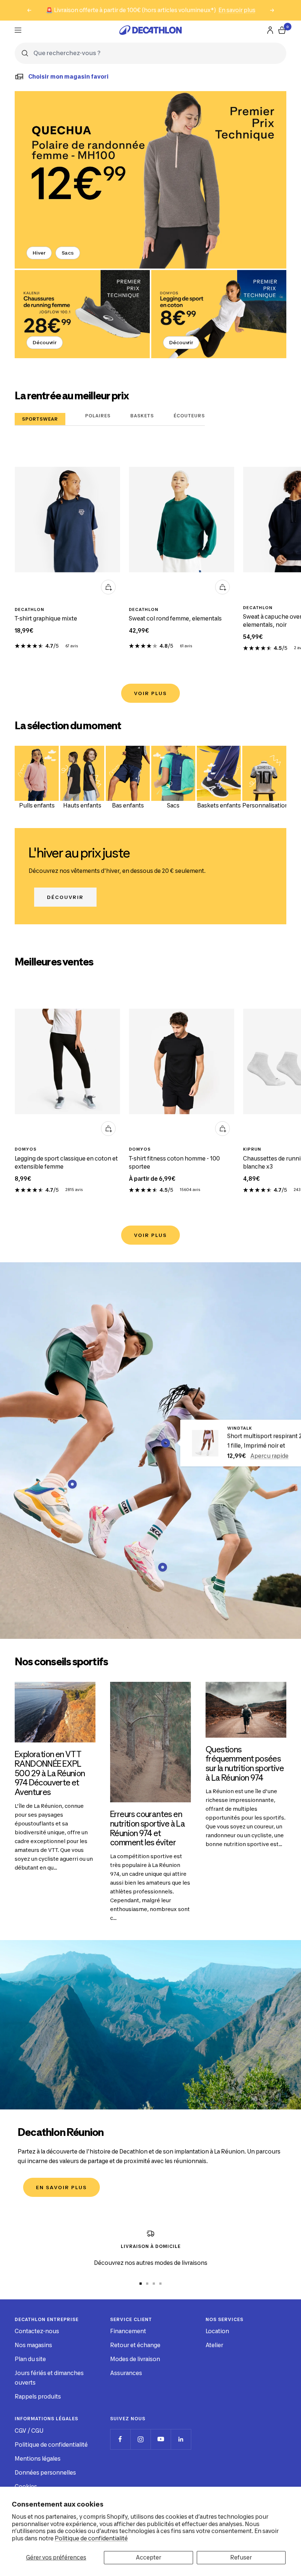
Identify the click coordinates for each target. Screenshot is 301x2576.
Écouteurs (189, 416)
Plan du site (30, 2359)
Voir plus (150, 693)
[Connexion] (270, 30)
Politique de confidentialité (91, 2538)
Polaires (98, 416)
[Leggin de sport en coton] (219, 314)
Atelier (214, 2345)
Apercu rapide (269, 1456)
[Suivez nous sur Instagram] (140, 2439)
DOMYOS (26, 1149)
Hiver (39, 253)
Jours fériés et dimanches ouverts (49, 2378)
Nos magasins (33, 2345)
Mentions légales (38, 2459)
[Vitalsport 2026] (150, 180)
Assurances (126, 2373)
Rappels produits (38, 2397)
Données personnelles (45, 2473)
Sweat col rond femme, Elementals (175, 618)
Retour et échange (135, 2345)
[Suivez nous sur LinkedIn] (181, 2439)
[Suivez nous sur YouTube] (161, 2439)
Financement (128, 2331)
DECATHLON (30, 609)
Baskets (142, 416)
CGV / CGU (29, 2431)
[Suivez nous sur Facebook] (120, 2439)
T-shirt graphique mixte (46, 618)
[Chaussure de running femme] (82, 314)
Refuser (241, 2557)
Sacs (68, 253)
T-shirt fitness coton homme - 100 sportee (174, 1163)
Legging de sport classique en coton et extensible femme (66, 1163)
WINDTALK (240, 1428)
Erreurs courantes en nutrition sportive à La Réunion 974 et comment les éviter (148, 1828)
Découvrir (45, 342)
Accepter (148, 2557)
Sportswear (40, 419)
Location (217, 2331)
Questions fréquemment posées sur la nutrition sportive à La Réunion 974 (245, 1764)
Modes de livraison (135, 2359)
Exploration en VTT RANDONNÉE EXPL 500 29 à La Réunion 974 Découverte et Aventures (50, 1773)
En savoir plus (237, 10)
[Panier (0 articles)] (282, 30)
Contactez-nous (37, 2331)
